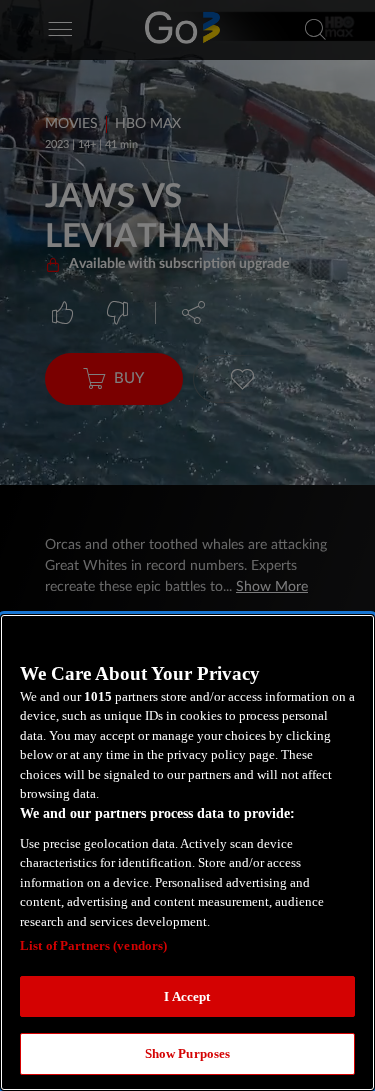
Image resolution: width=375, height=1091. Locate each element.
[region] (187, 852)
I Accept (187, 996)
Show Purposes (188, 1053)
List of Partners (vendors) (93, 945)
